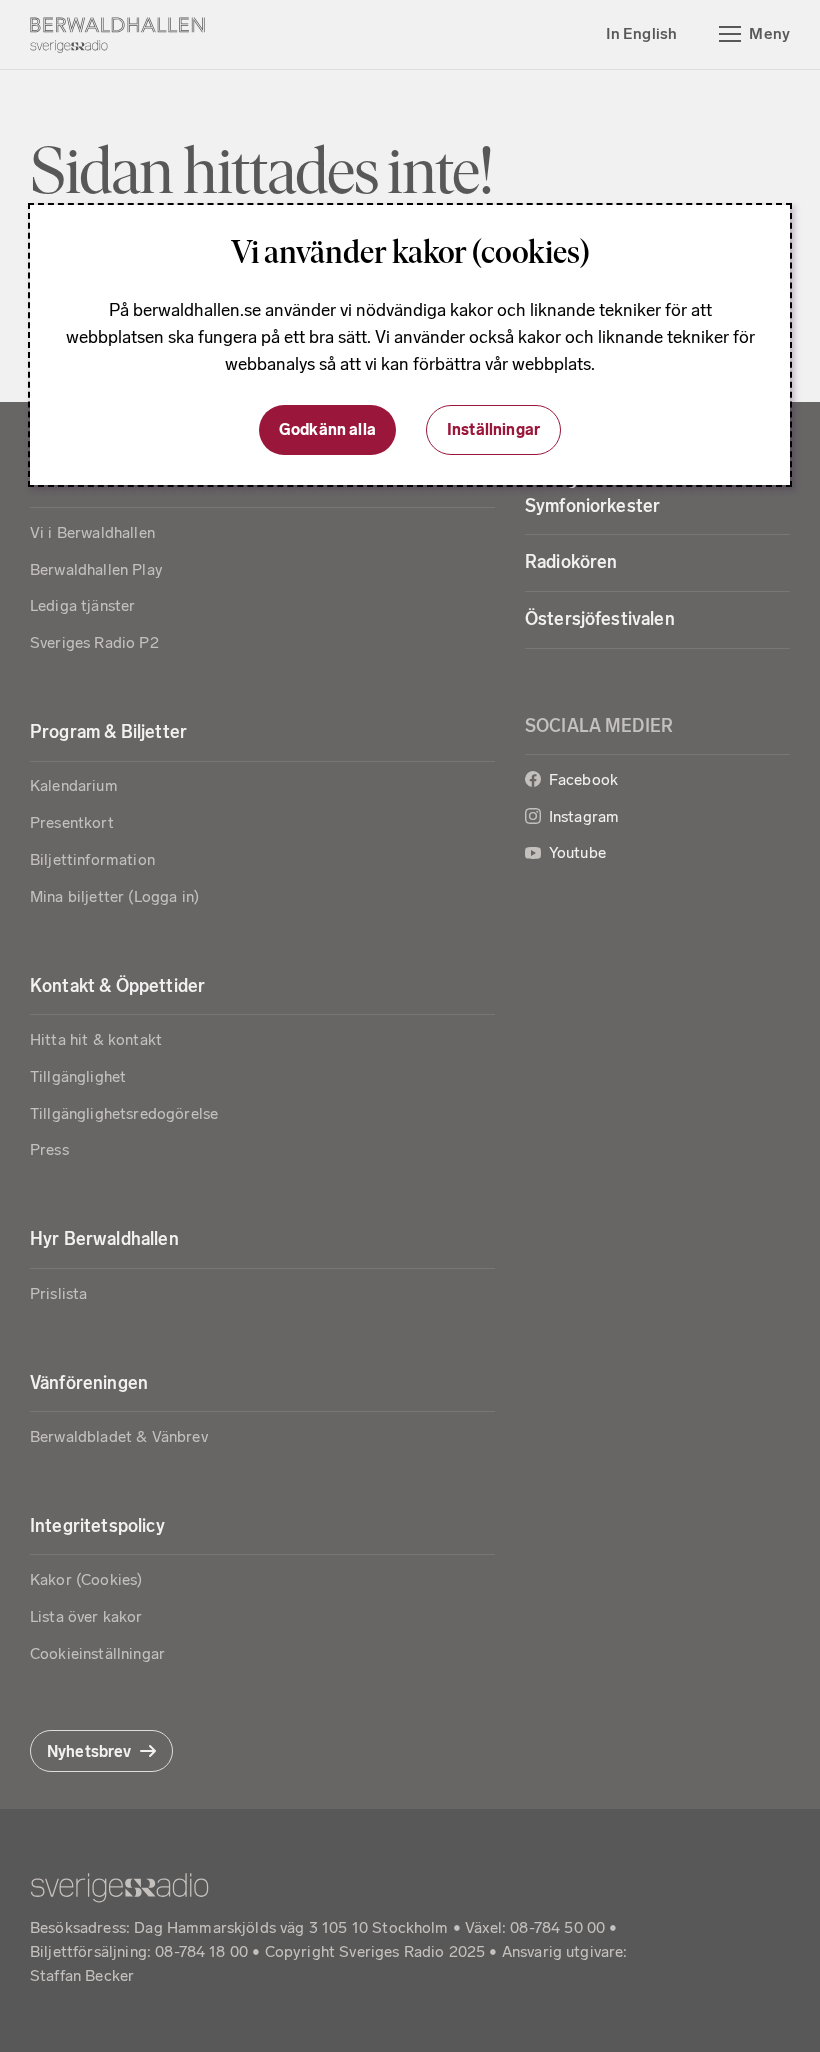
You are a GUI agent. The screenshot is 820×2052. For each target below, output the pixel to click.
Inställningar (493, 429)
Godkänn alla (327, 429)
